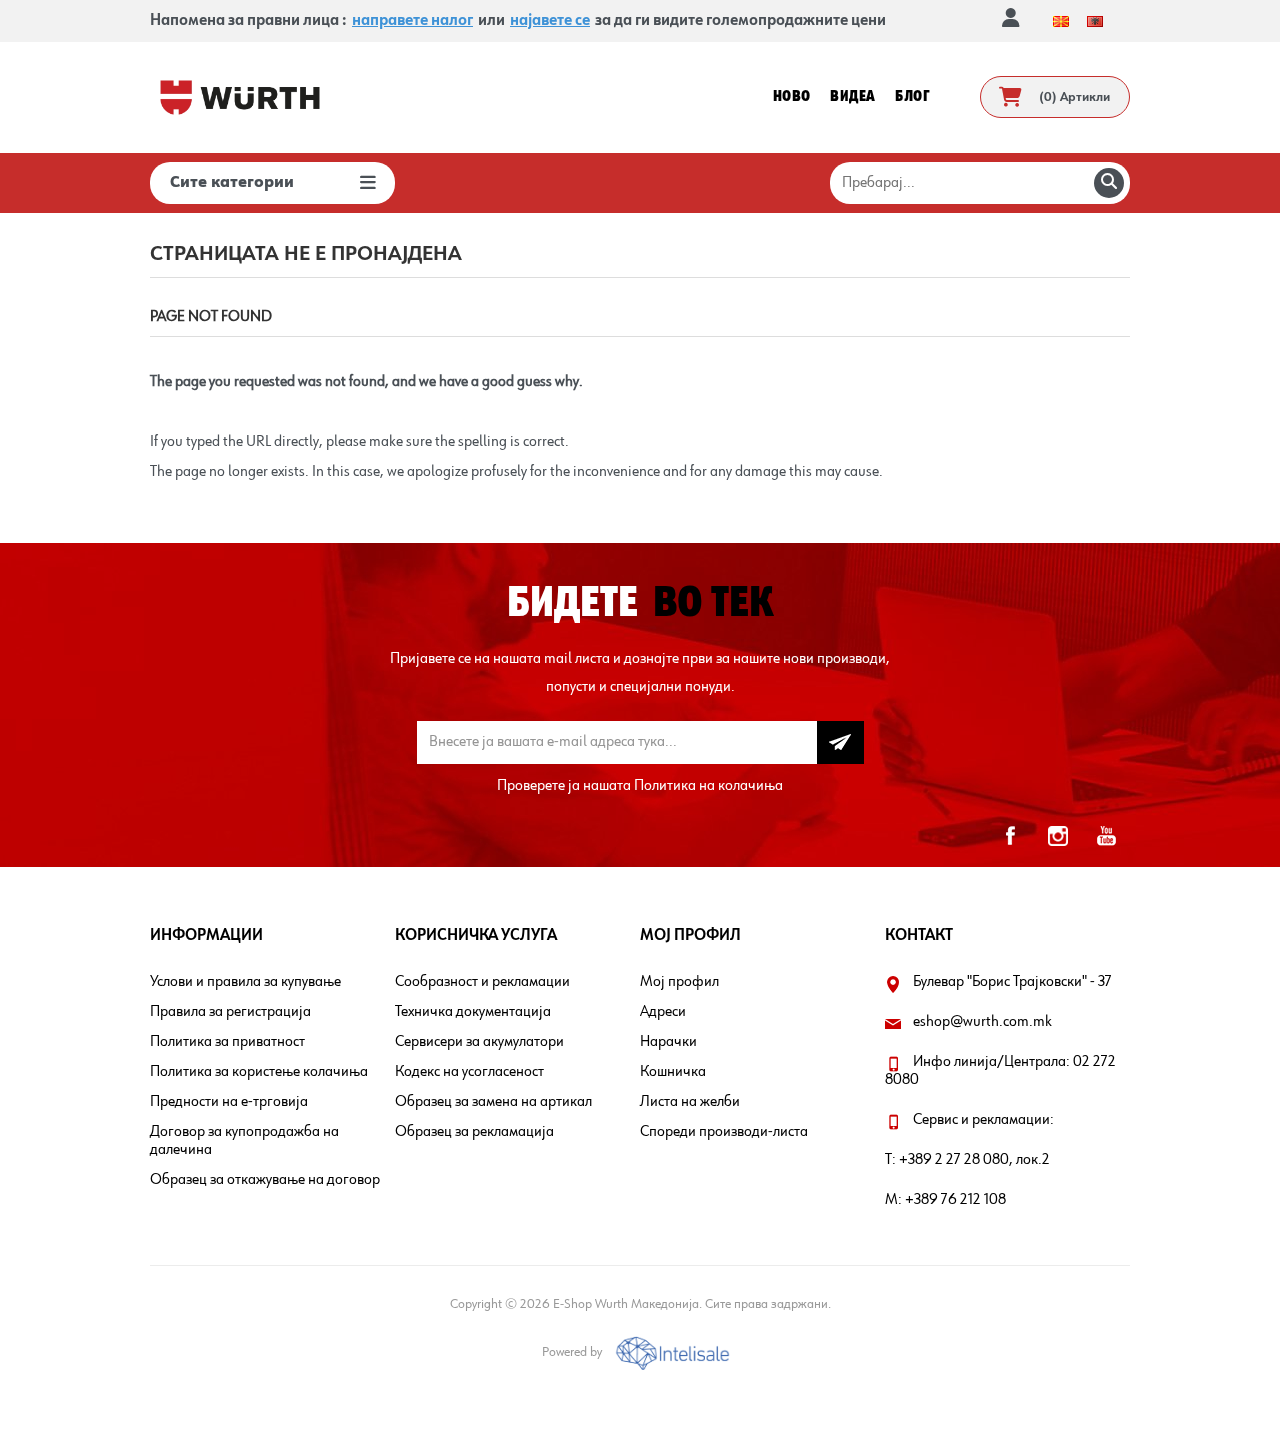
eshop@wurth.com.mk (982, 1022)
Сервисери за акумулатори (479, 1042)
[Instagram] (1058, 836)
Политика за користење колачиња (259, 1072)
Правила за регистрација (230, 1012)
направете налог (412, 21)
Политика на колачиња (708, 786)
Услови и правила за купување (245, 982)
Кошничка (673, 1072)
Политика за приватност (227, 1042)
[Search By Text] (1109, 183)
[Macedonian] (1061, 21)
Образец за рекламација (474, 1132)
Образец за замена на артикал (493, 1102)
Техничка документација (473, 1012)
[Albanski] (1095, 21)
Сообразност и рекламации (482, 982)
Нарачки (668, 1042)
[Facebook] (1010, 836)
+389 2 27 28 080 (954, 1160)
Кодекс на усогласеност (469, 1072)
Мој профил (679, 982)
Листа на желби (690, 1102)
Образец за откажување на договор (265, 1180)
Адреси (663, 1012)
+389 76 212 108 (955, 1200)
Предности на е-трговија (229, 1102)
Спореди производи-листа (724, 1132)
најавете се (550, 21)
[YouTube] (1106, 836)
